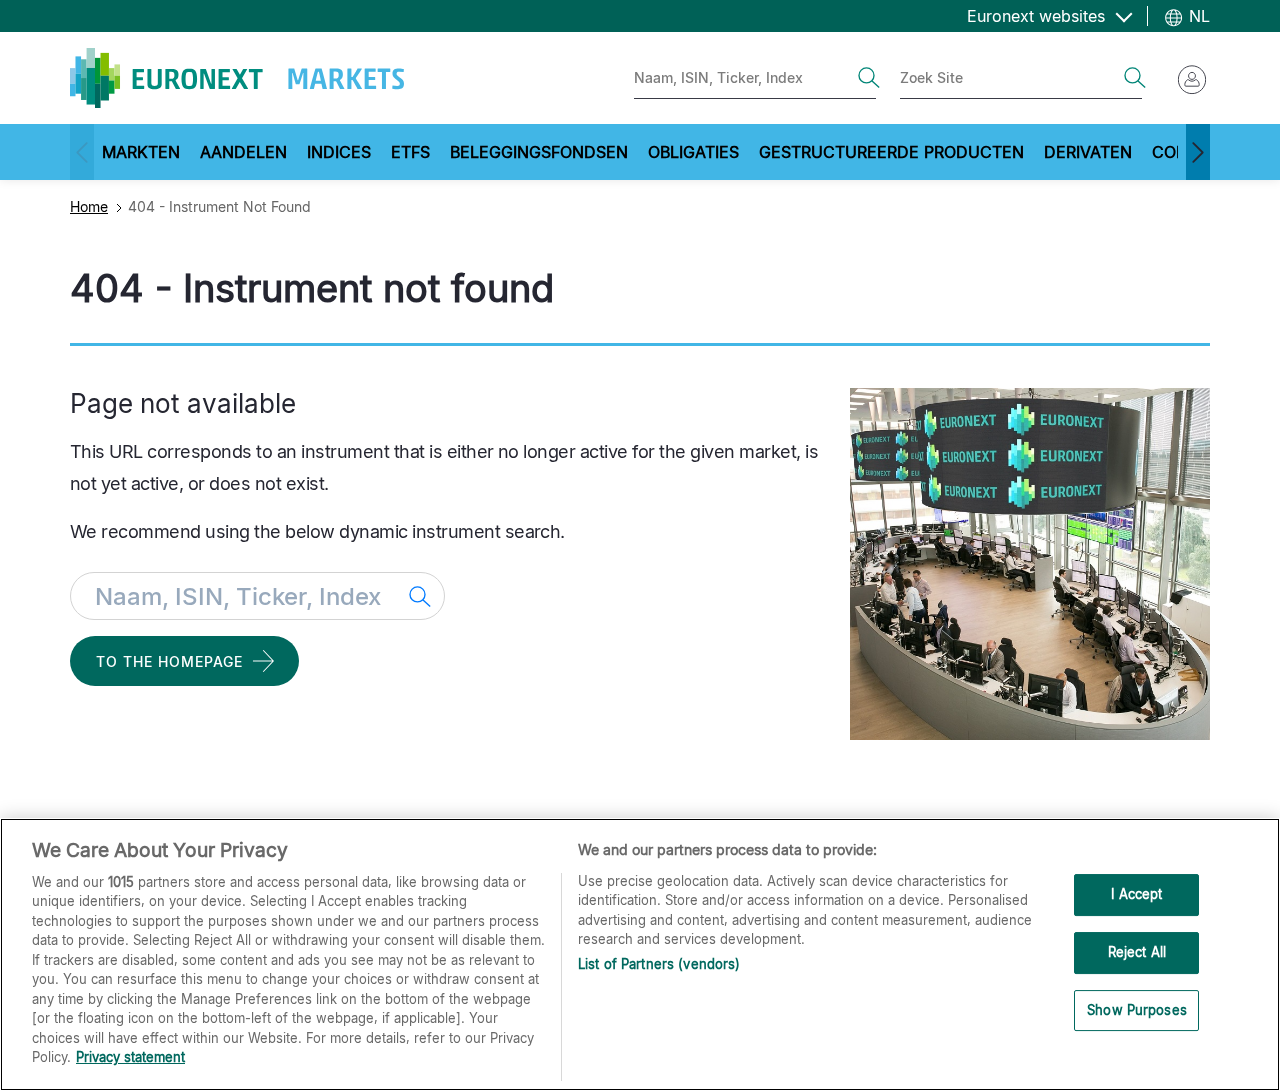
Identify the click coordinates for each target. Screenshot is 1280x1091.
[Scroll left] (82, 152)
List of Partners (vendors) (659, 964)
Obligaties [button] (693, 152)
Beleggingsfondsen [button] (539, 152)
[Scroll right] (1198, 152)
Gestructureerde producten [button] (891, 152)
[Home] (237, 78)
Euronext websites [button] (1038, 16)
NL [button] (1197, 16)
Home (89, 206)
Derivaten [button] (1088, 152)
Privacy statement (130, 1057)
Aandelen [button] (243, 152)
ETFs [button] (410, 152)
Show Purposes (1137, 1010)
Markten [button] (141, 152)
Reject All (1137, 952)
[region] (640, 954)
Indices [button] (339, 152)
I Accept (1136, 895)
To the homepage (169, 661)
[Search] (869, 78)
